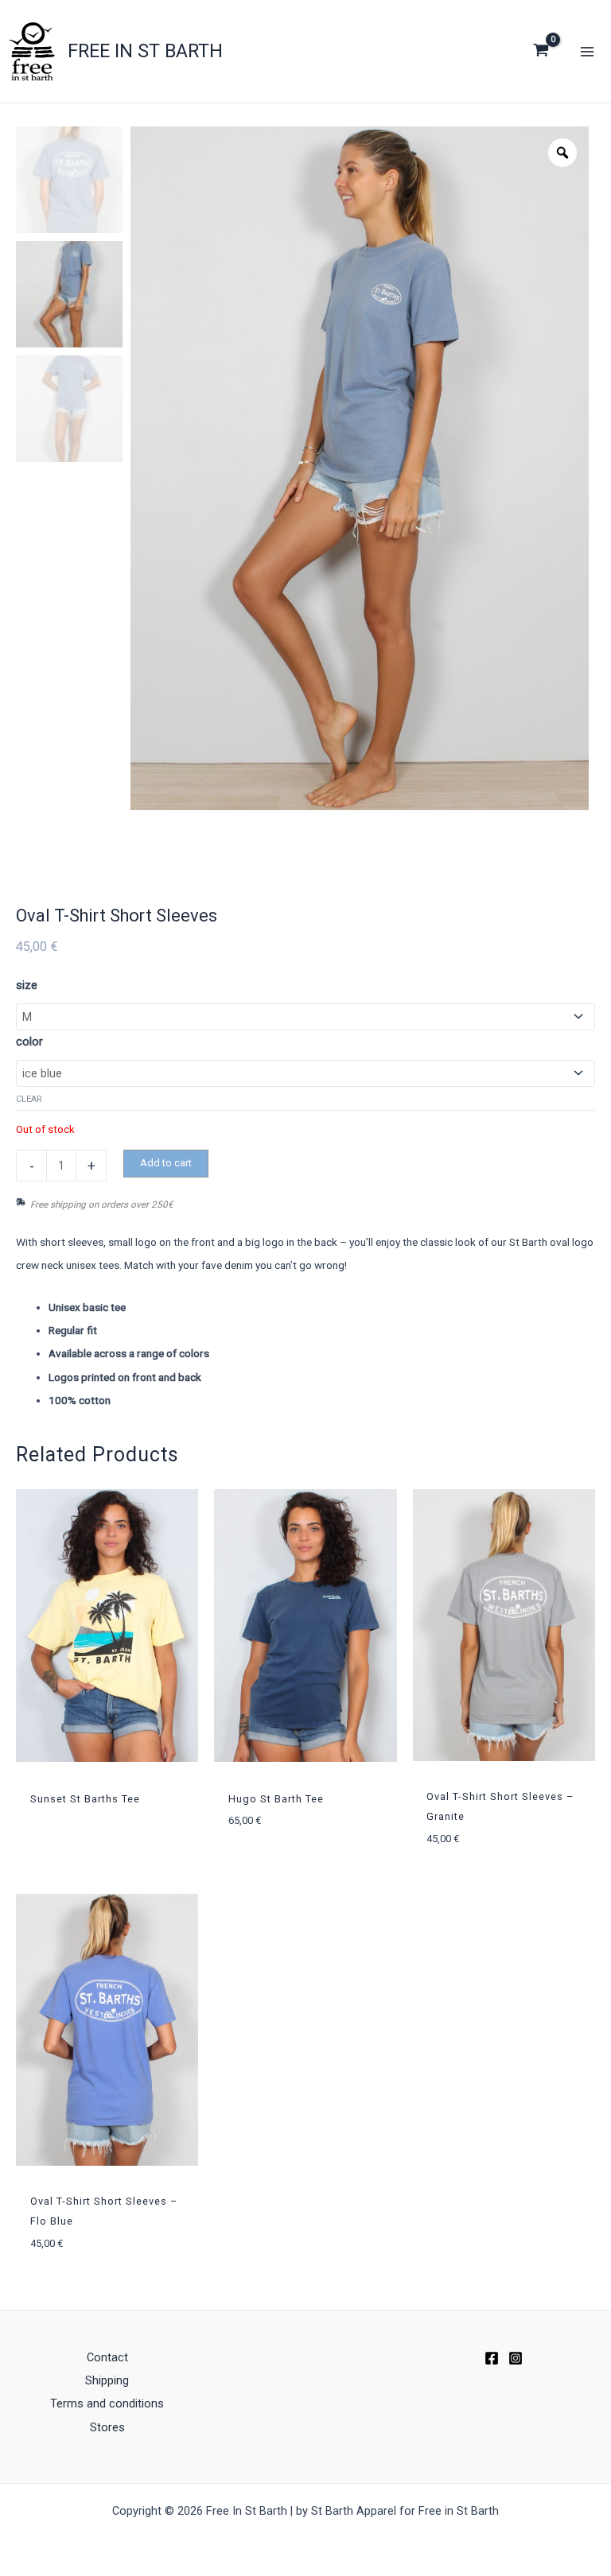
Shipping (107, 2380)
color (29, 1042)
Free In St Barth (145, 51)
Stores (107, 2427)
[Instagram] (516, 2358)
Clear (29, 1099)
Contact (107, 2357)
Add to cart (166, 1163)
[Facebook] (492, 2358)
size (27, 985)
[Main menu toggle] (587, 51)
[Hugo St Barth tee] (305, 1626)
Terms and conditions (107, 2403)
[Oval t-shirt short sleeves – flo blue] (107, 2030)
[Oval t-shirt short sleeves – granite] (504, 1625)
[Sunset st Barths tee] (107, 1626)
